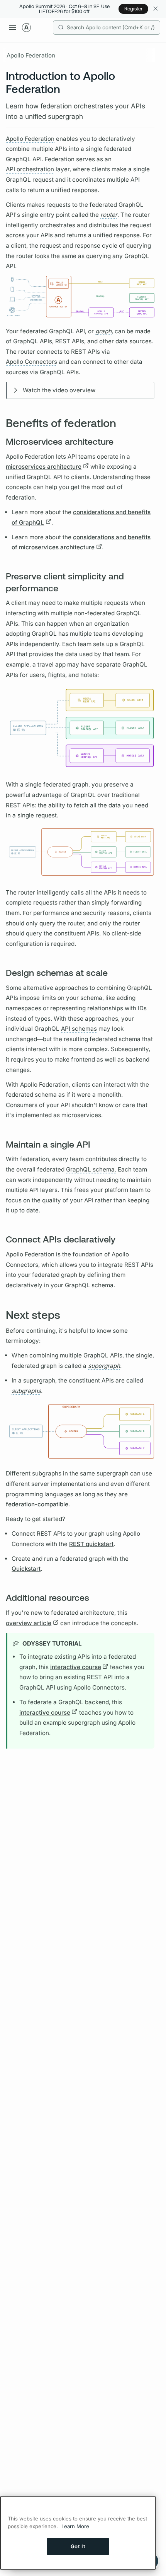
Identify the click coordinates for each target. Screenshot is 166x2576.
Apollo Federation (31, 55)
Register (133, 8)
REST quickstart (91, 1544)
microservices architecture (44, 467)
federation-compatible (37, 1504)
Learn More (75, 2526)
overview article (29, 1623)
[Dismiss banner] (155, 9)
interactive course (76, 1667)
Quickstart (26, 1569)
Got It (78, 2546)
